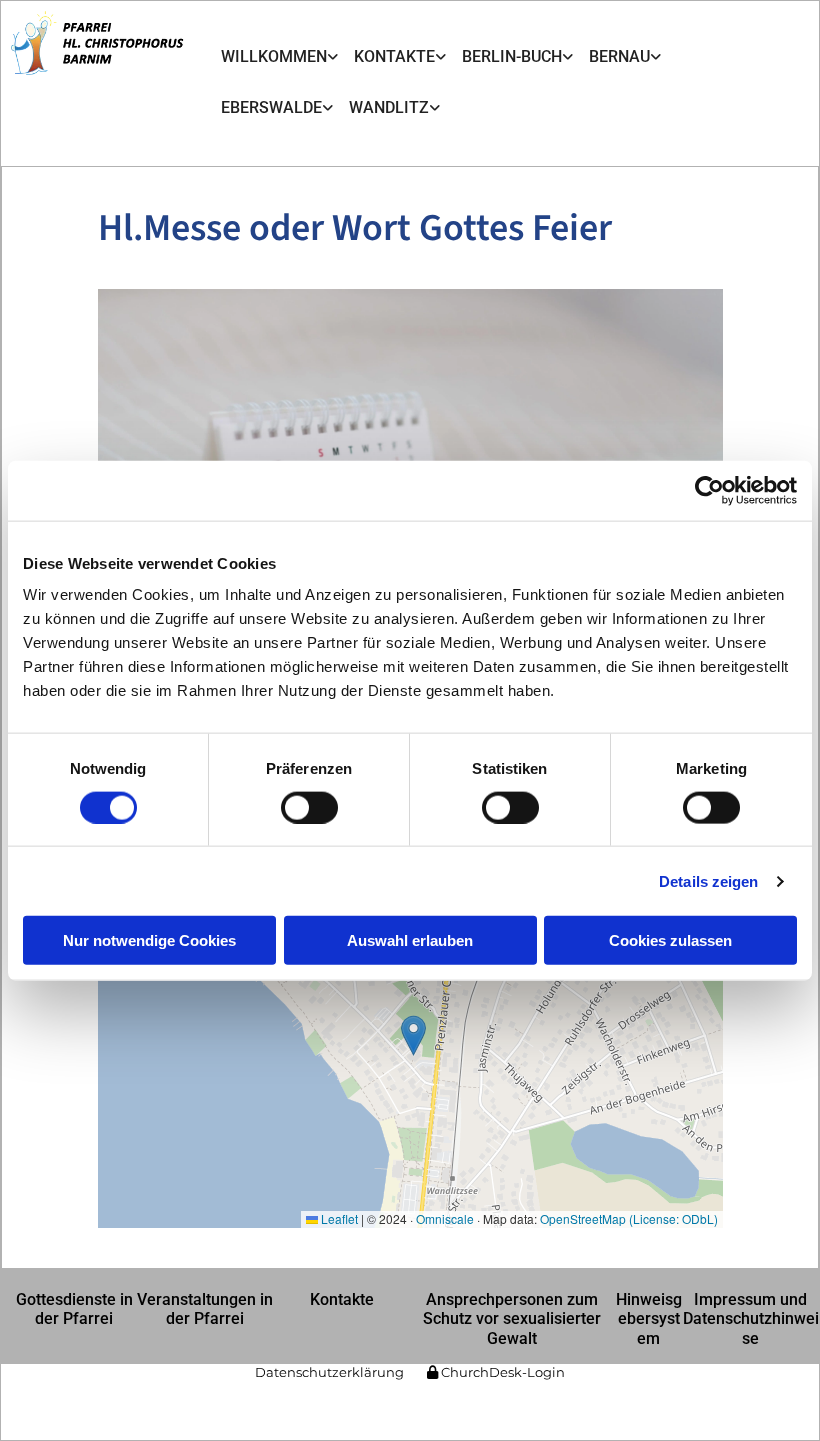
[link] (279, 57)
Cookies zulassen (670, 940)
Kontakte (394, 56)
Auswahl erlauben (410, 940)
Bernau (619, 56)
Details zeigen (708, 880)
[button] (74, 1309)
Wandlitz (389, 107)
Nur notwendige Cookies (149, 940)
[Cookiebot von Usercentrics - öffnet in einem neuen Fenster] (709, 490)
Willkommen (274, 56)
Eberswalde (271, 107)
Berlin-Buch (512, 56)
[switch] (309, 807)
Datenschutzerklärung (329, 1372)
